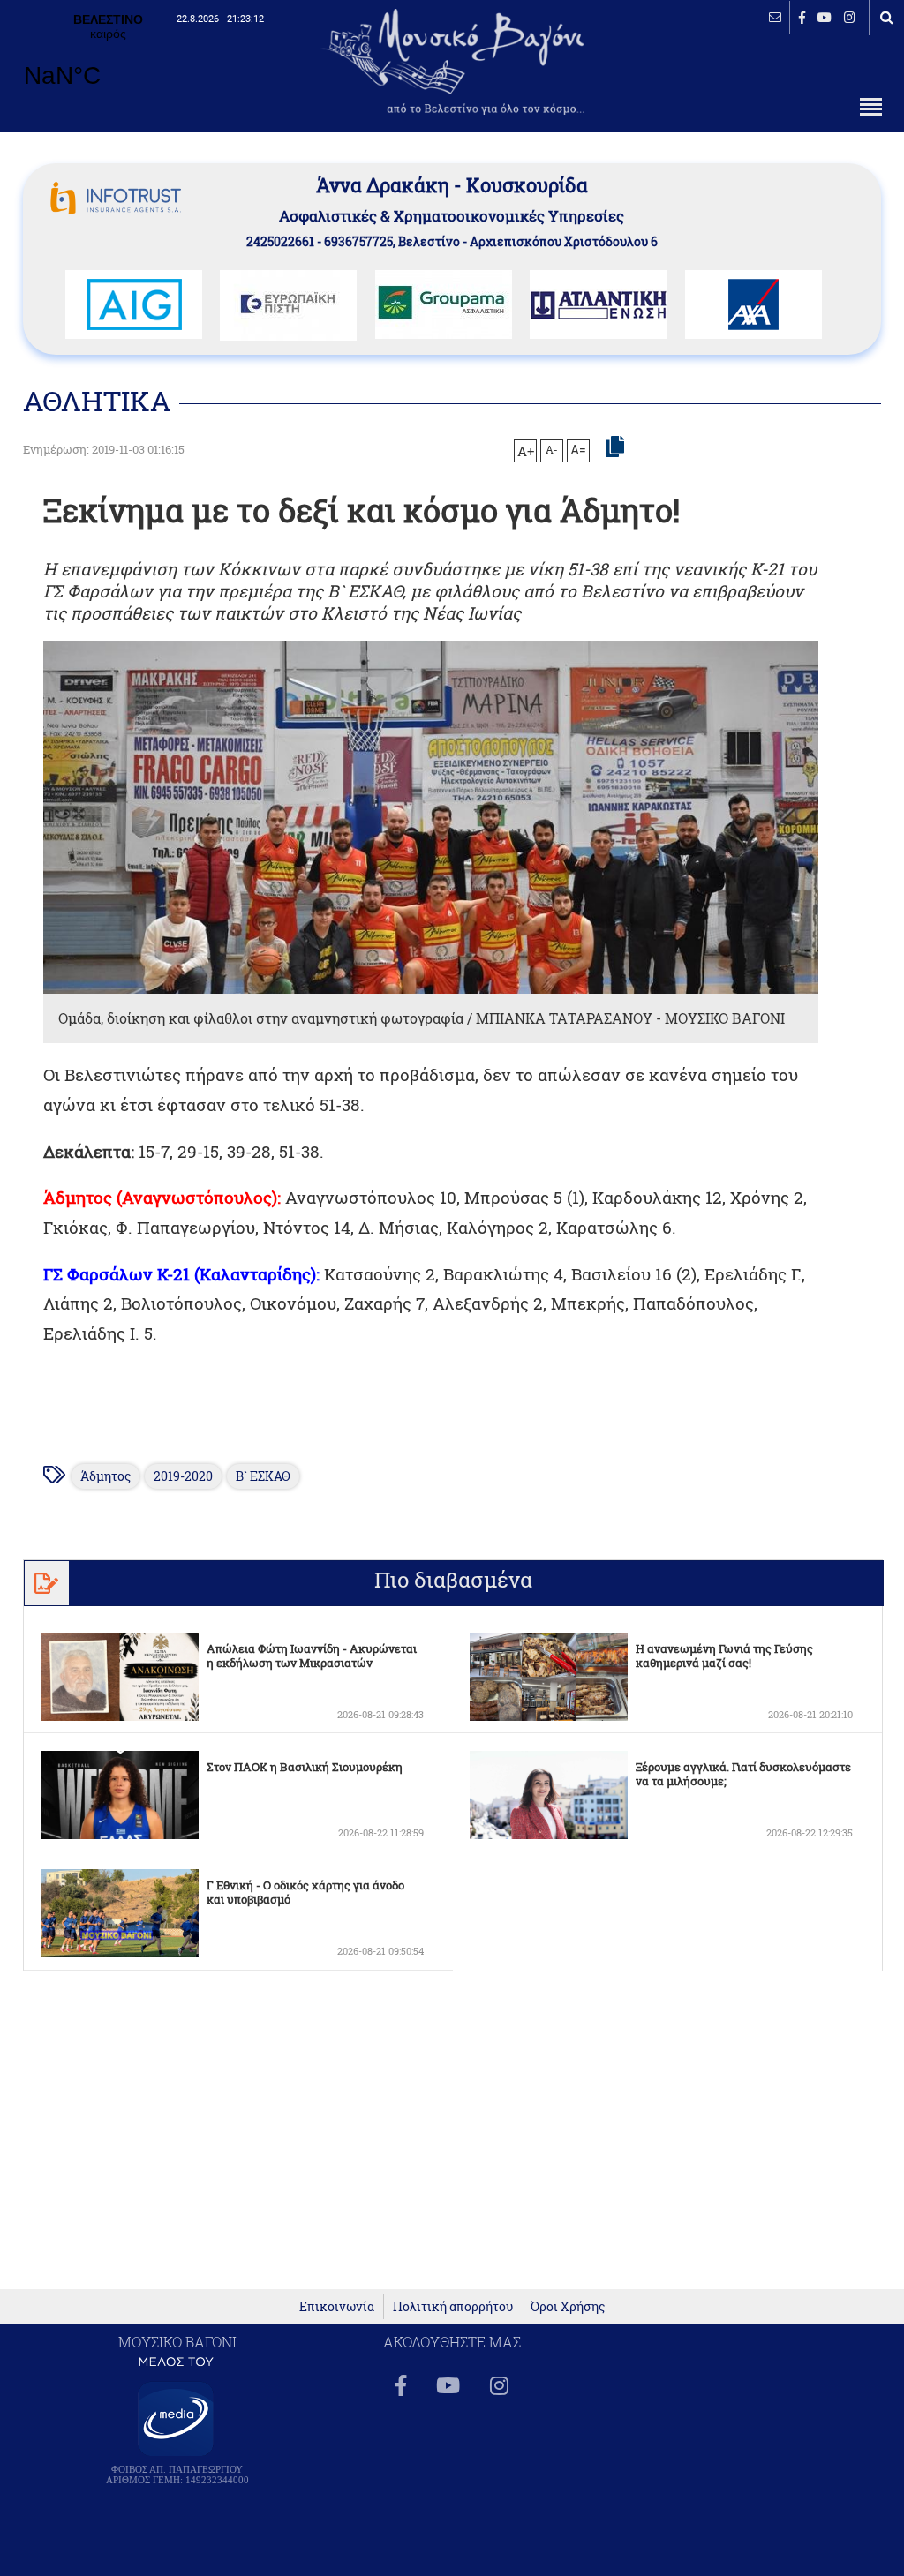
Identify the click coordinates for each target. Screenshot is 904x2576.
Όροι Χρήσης (568, 2306)
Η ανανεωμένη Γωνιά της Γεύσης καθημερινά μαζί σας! (724, 1656)
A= (578, 450)
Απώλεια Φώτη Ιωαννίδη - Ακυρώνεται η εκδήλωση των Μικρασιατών (312, 1656)
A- (552, 449)
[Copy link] (615, 447)
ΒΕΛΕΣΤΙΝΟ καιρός (108, 62)
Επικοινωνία (337, 2306)
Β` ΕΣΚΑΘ (263, 1476)
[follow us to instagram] (850, 17)
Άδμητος (105, 1476)
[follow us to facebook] (802, 17)
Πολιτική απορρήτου (453, 2306)
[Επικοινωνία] (775, 17)
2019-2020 (183, 1476)
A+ (526, 451)
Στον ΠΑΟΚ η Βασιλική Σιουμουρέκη (305, 1767)
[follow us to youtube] (825, 17)
